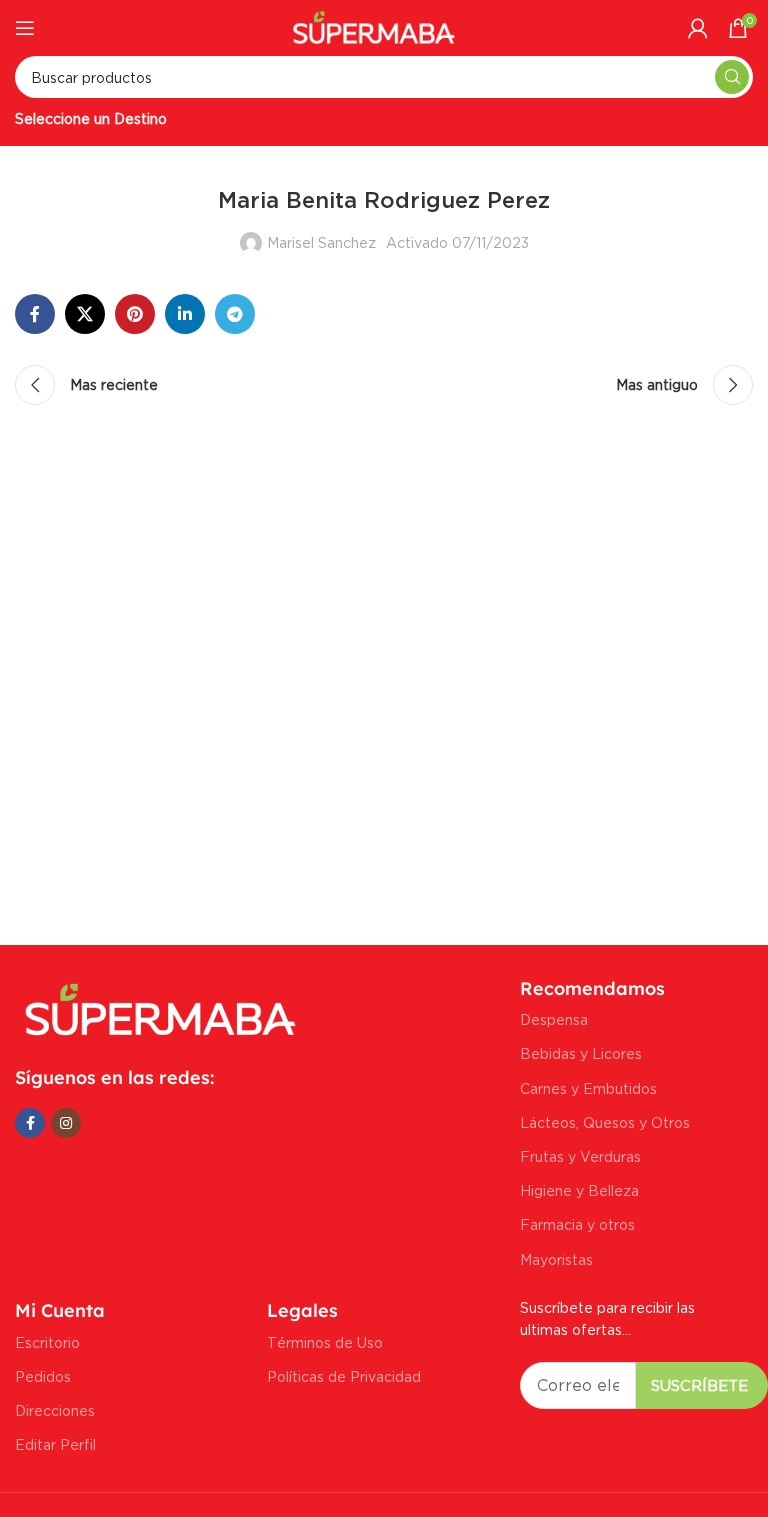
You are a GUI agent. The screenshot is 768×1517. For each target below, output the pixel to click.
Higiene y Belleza (579, 1190)
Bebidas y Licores (581, 1053)
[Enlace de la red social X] (85, 314)
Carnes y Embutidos (588, 1088)
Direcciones (55, 1410)
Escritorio (47, 1342)
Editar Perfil (55, 1444)
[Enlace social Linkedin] (185, 314)
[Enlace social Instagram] (66, 1123)
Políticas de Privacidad (344, 1376)
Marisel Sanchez (321, 242)
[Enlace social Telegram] (235, 314)
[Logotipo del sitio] (374, 25)
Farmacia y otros (577, 1224)
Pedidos (43, 1376)
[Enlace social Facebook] (35, 314)
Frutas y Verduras (580, 1156)
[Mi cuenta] (698, 28)
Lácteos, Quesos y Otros (605, 1122)
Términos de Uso (325, 1342)
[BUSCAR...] (732, 77)
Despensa (554, 1019)
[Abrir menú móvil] (25, 28)
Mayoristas (556, 1259)
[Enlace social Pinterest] (135, 314)
